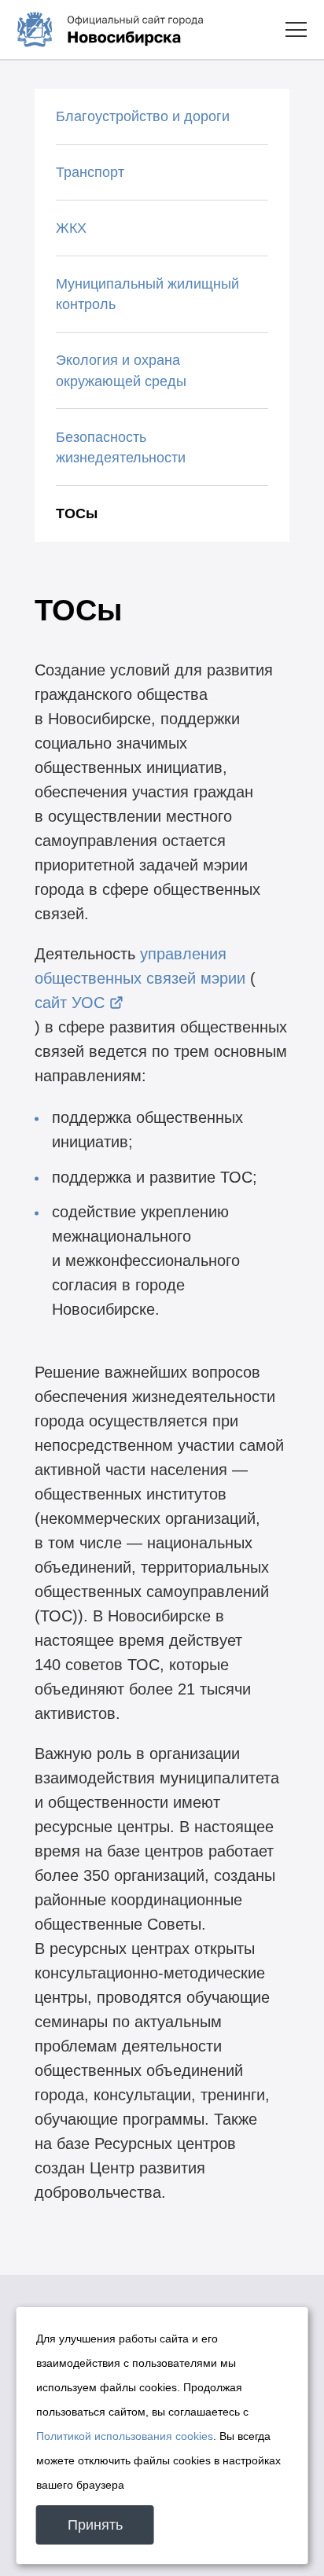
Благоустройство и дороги (143, 116)
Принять (95, 2525)
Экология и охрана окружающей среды (121, 371)
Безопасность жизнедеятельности (121, 448)
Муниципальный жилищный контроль (147, 294)
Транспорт (90, 172)
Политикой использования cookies (125, 2436)
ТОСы (77, 513)
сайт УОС (70, 1003)
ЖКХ (71, 228)
